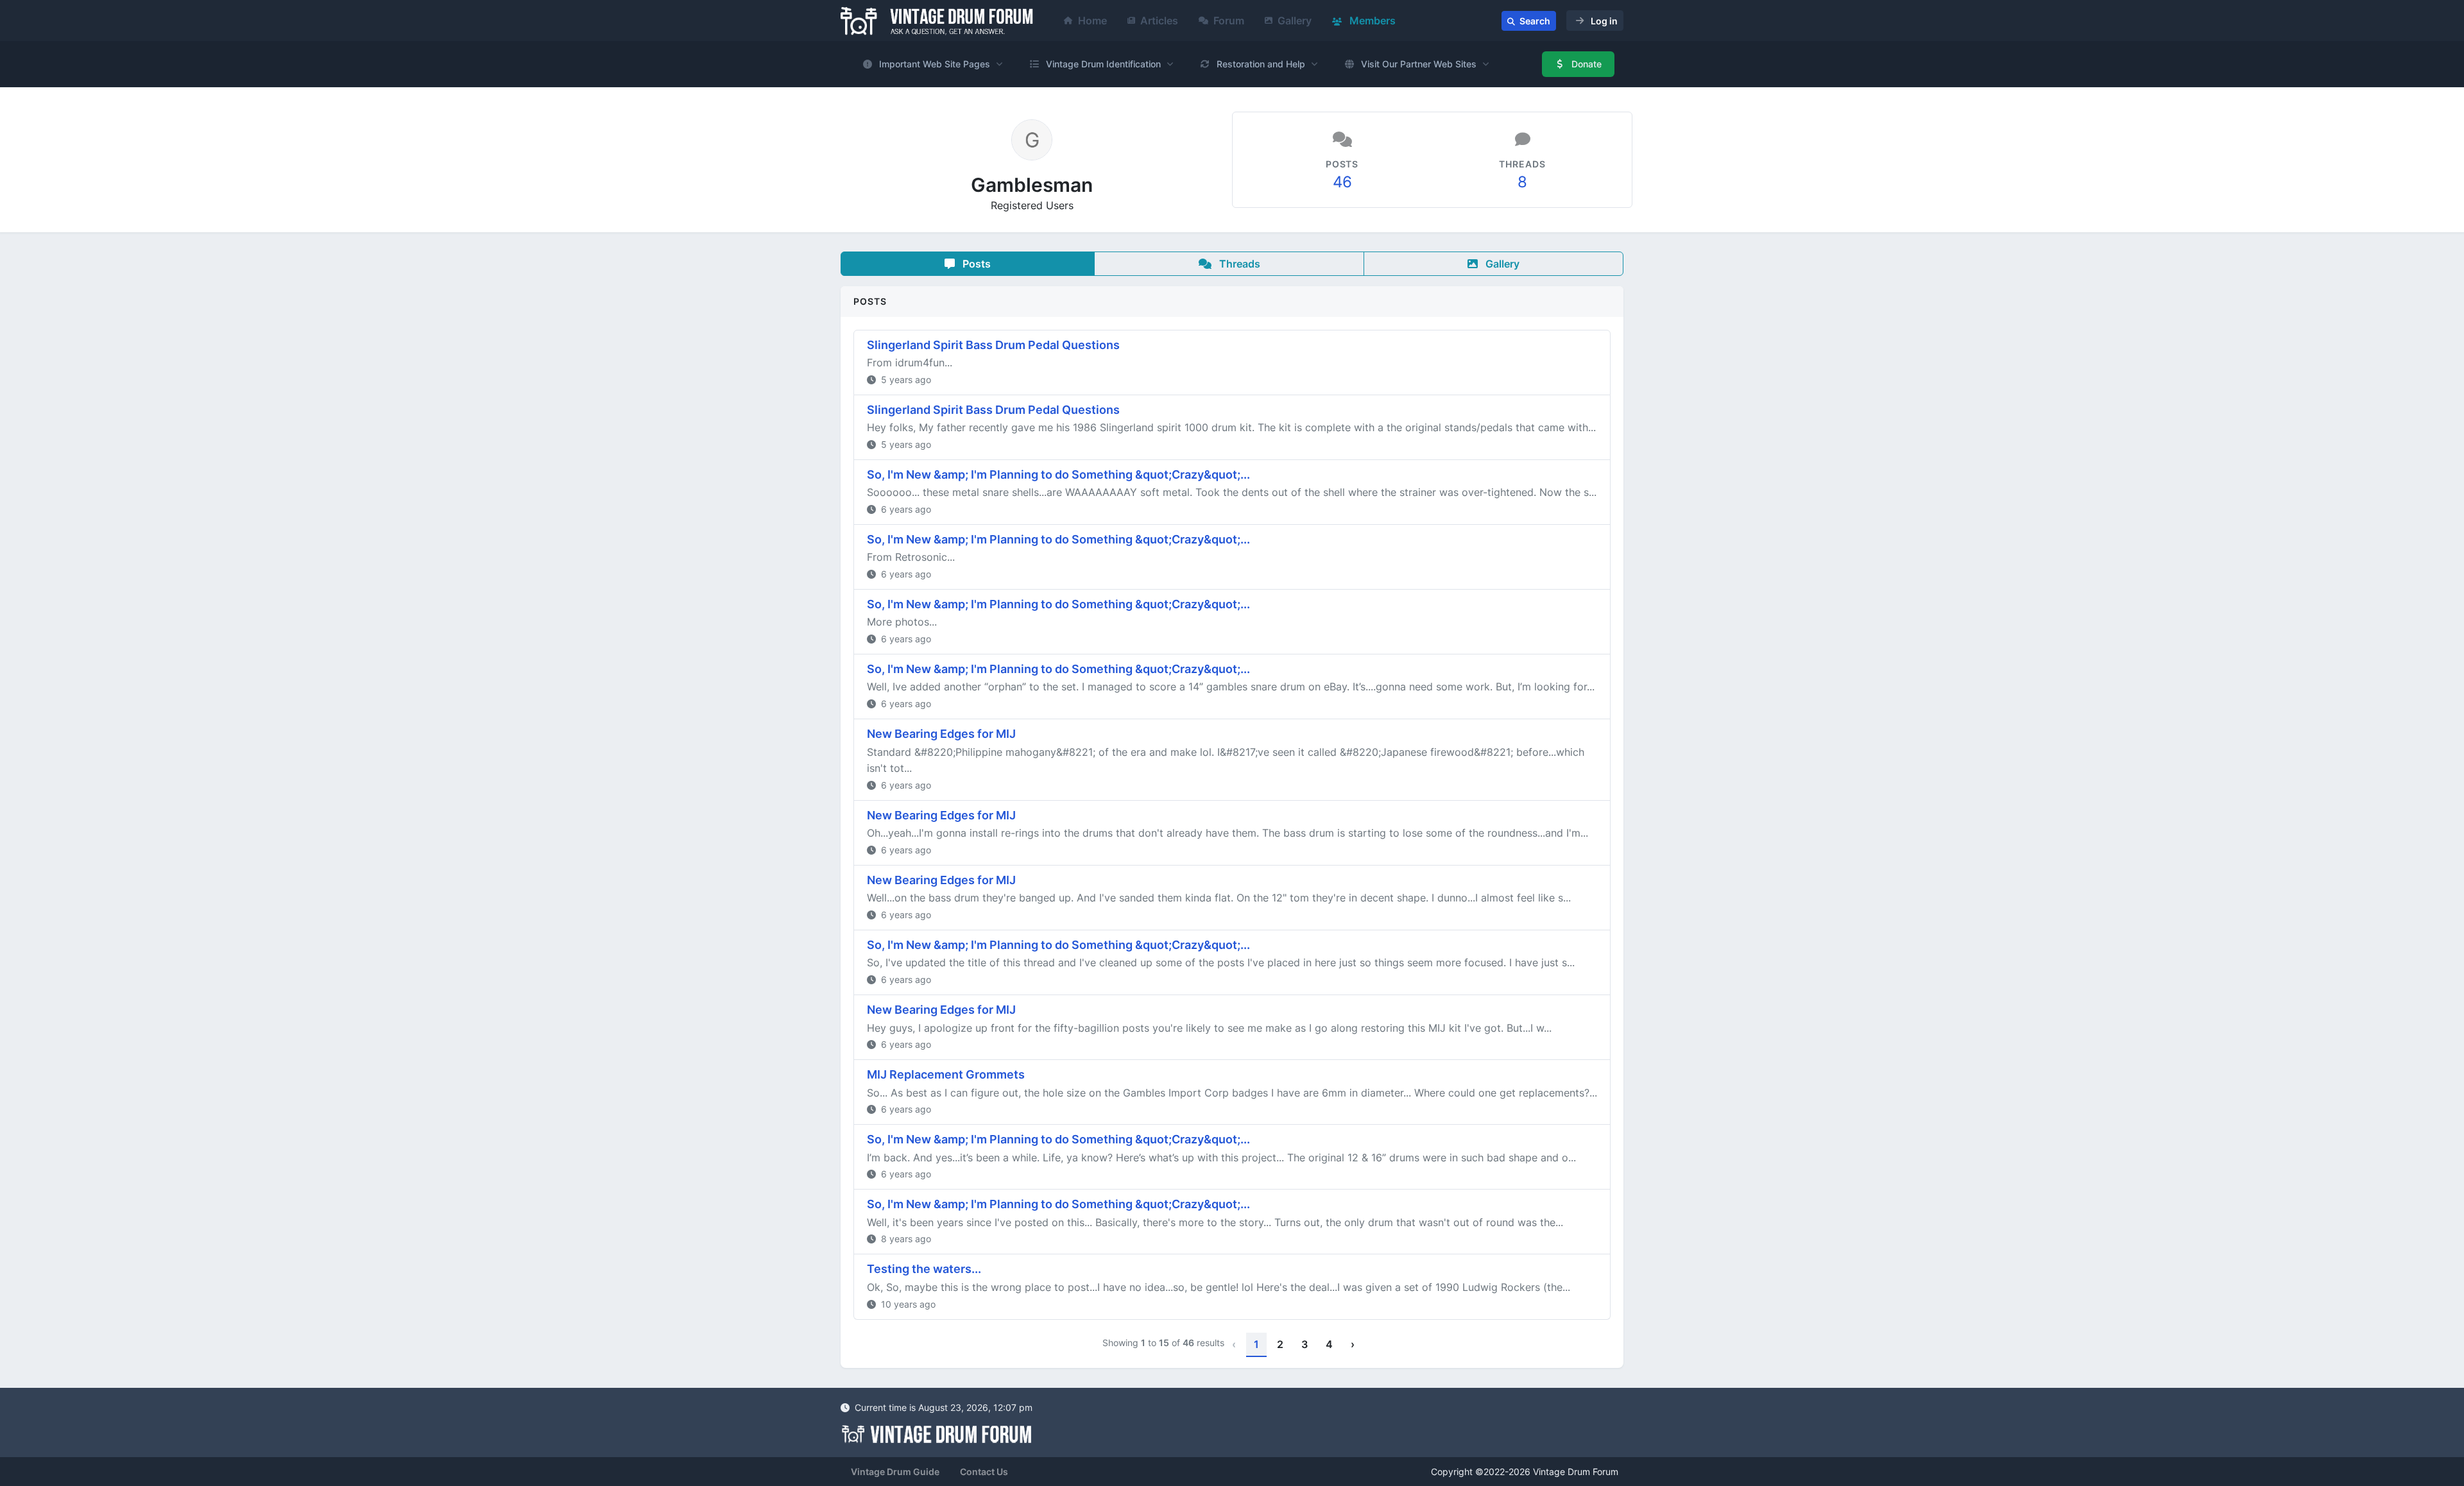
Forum (1229, 21)
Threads (1238, 264)
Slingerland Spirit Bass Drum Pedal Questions (993, 345)
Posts (975, 264)
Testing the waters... (924, 1269)
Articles (1159, 21)
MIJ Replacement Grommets (946, 1074)
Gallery (1295, 21)
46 (1342, 182)
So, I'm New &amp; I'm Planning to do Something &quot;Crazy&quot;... (1058, 474)
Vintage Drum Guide (895, 1472)
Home (1092, 21)
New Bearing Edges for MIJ (941, 734)
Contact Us (984, 1472)
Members (1371, 21)
